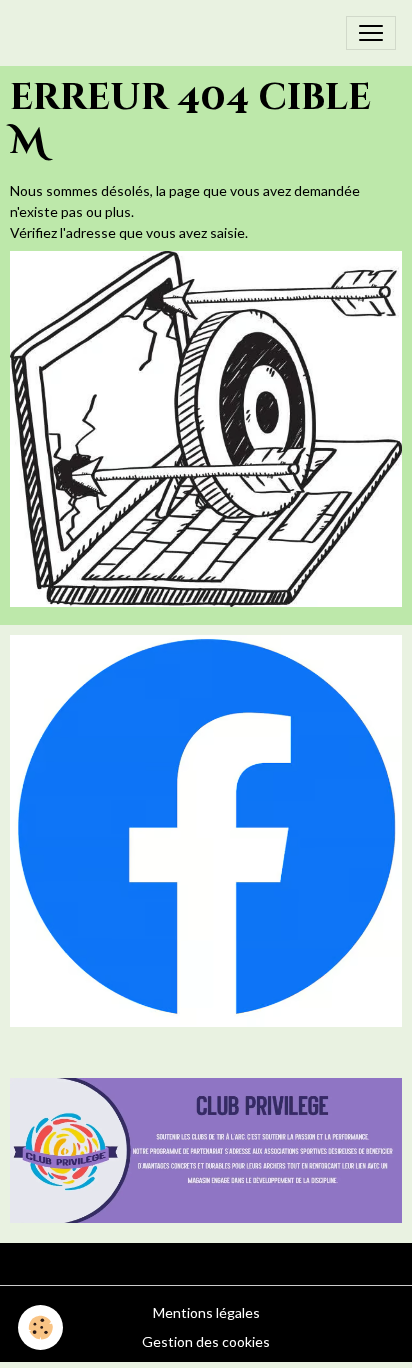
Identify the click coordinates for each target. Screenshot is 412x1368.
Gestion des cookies (206, 1341)
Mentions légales (206, 1312)
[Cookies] (40, 1327)
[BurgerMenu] (371, 33)
